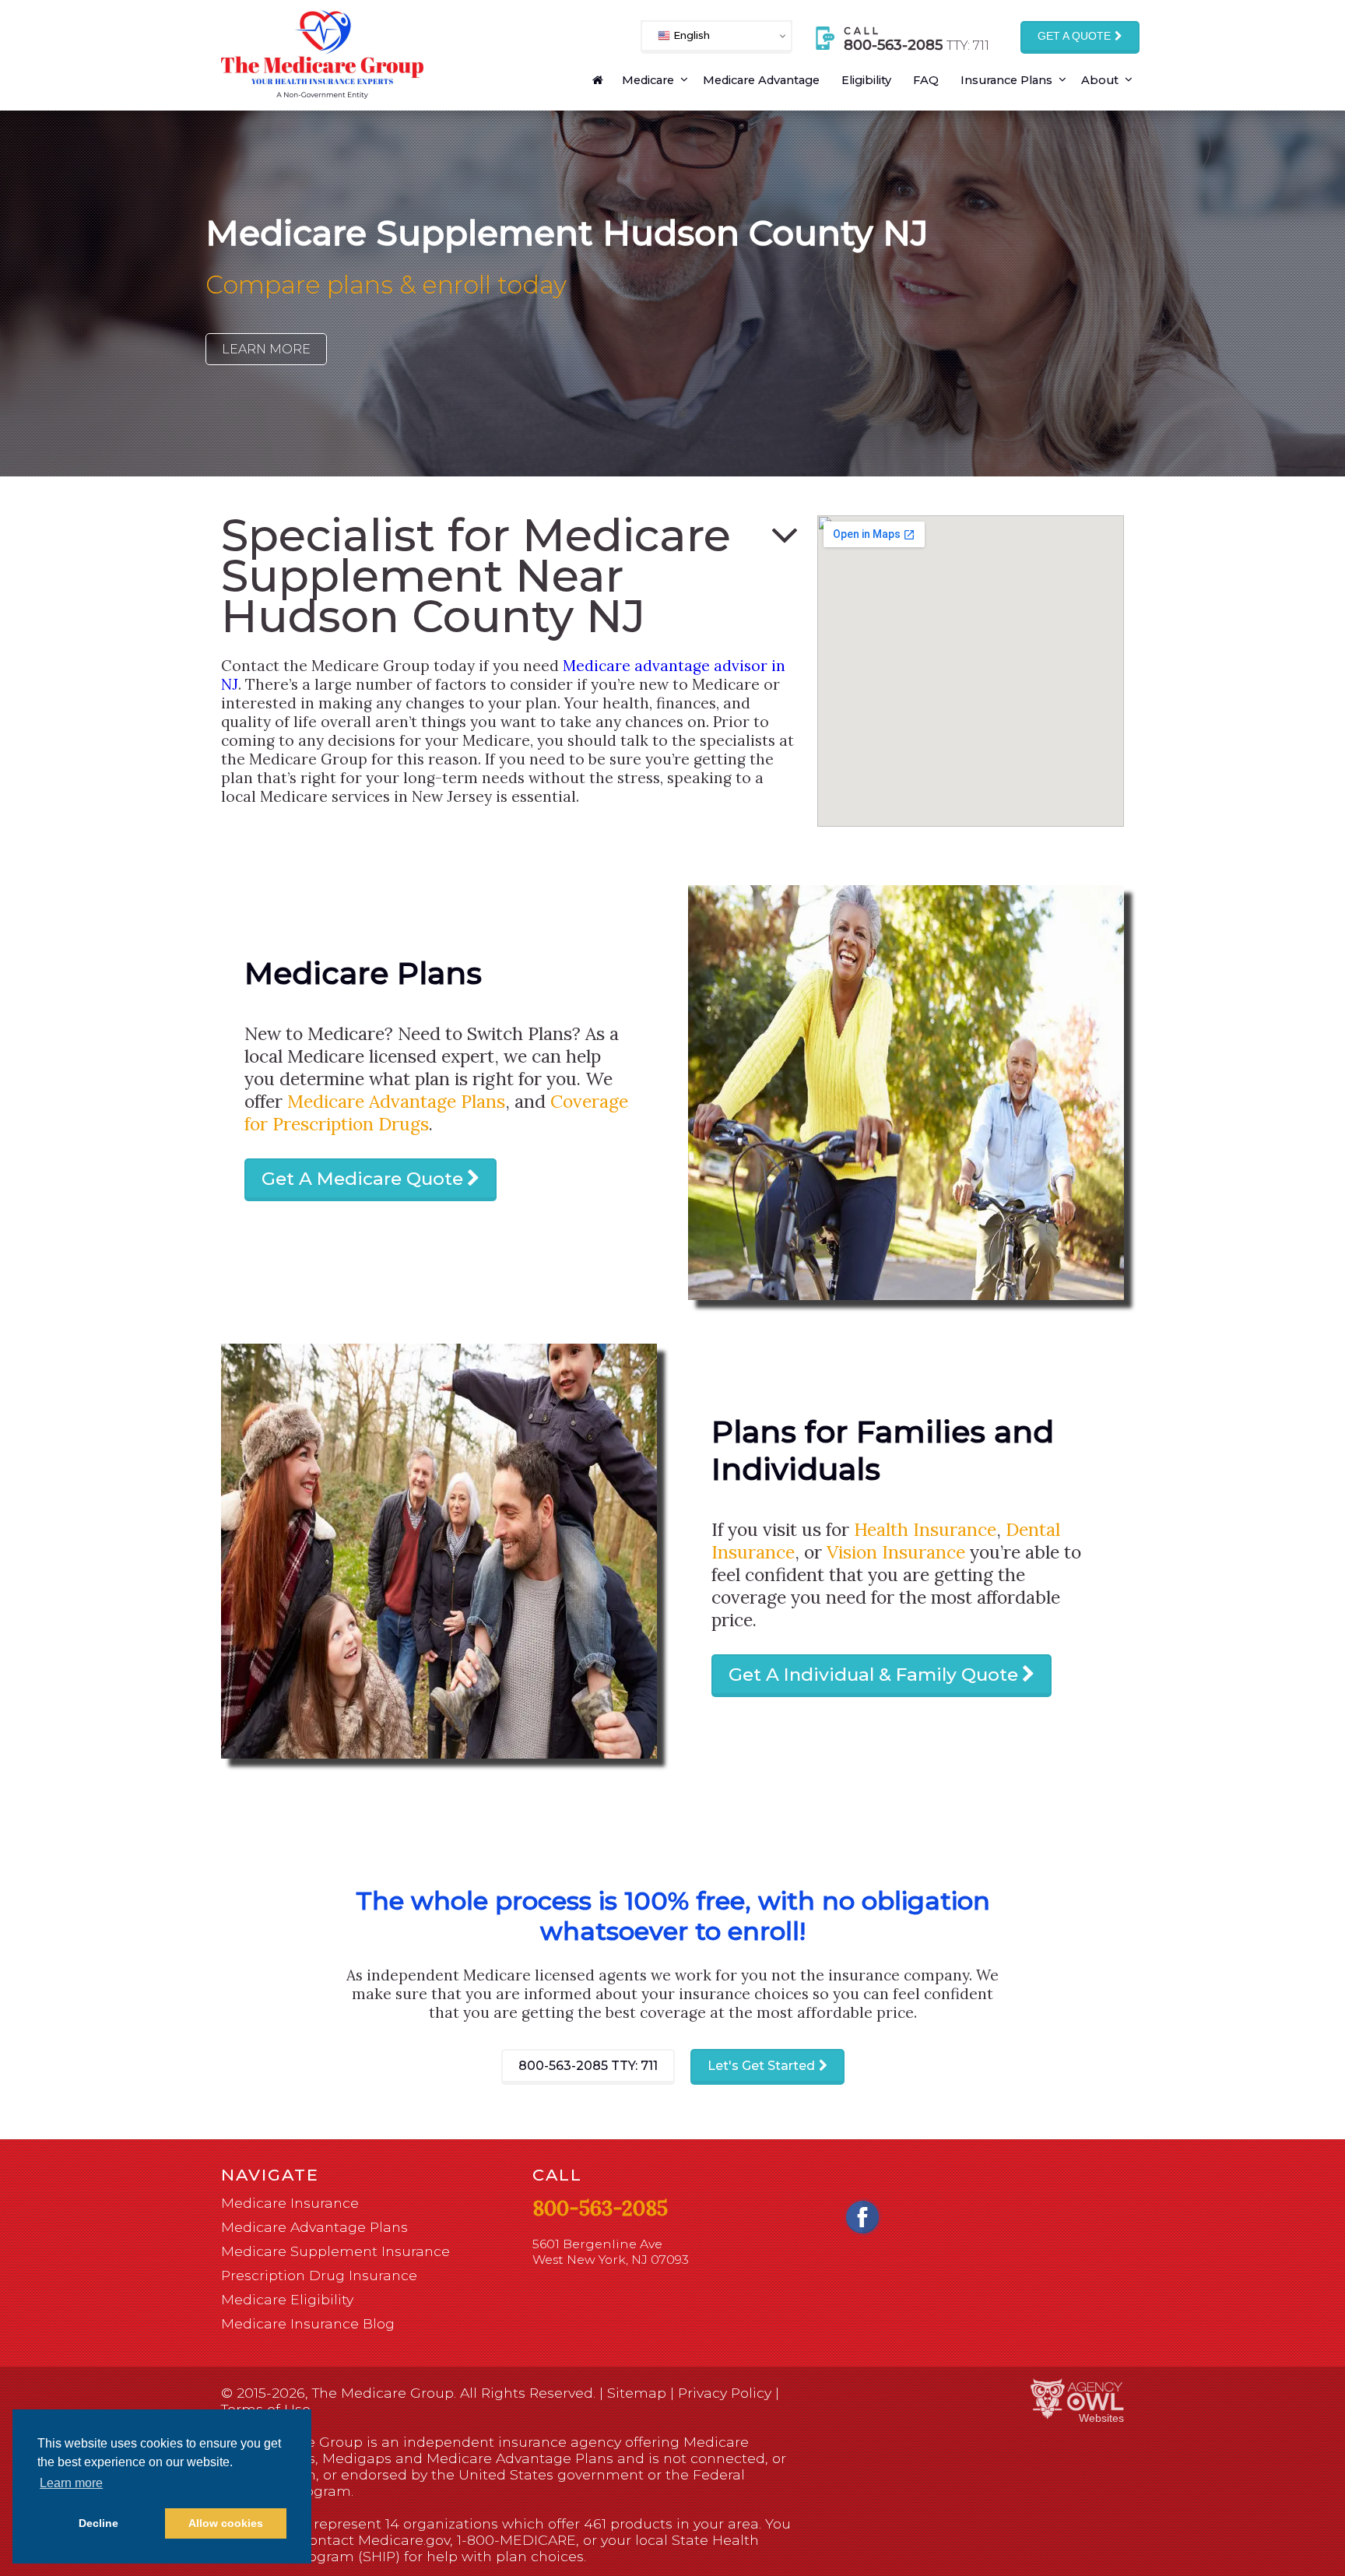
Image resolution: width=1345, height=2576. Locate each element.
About (1100, 80)
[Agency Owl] (1077, 2400)
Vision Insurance (896, 1552)
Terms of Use (266, 2409)
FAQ (926, 80)
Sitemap (637, 2393)
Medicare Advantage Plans (396, 1101)
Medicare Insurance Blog (308, 2323)
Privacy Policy (725, 2393)
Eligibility (866, 80)
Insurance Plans (1006, 80)
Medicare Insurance (290, 2203)
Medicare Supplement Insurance (335, 2251)
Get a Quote (1074, 36)
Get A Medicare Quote (362, 1179)
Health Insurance (925, 1529)
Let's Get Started (761, 2066)
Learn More (266, 349)
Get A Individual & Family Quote (873, 1675)
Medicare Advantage (761, 80)
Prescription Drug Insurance (319, 2275)
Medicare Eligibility (287, 2299)
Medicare (648, 80)
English (690, 35)
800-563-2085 (588, 2066)
